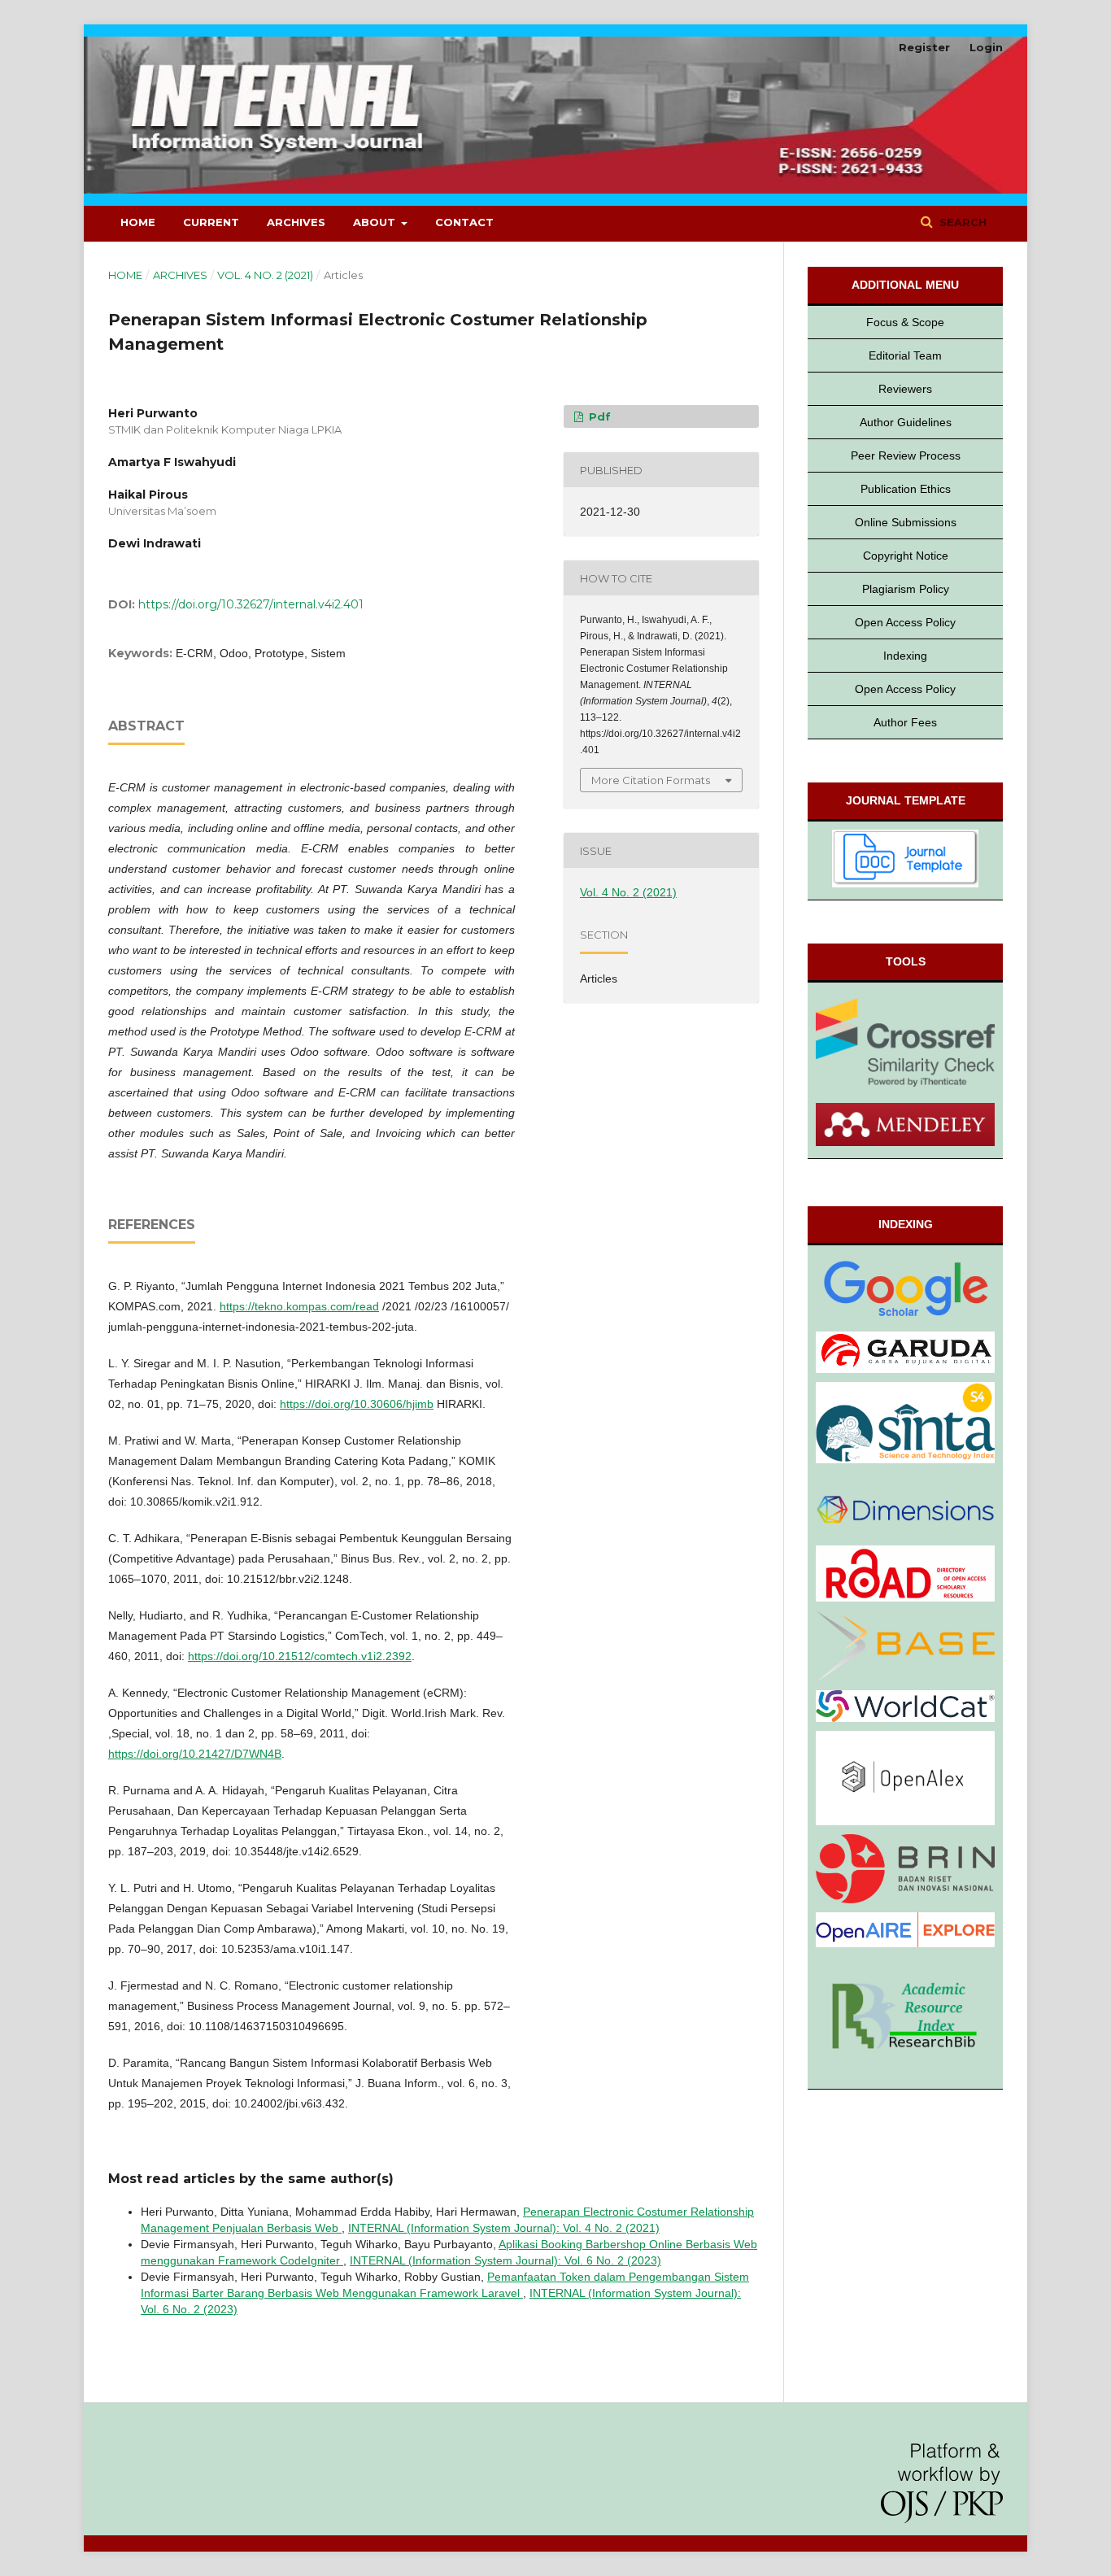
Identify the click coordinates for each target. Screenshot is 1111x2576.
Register (924, 47)
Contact (464, 222)
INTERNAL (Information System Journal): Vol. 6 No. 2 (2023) (505, 2260)
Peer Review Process (906, 455)
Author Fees (905, 722)
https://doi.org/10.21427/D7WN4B (195, 1754)
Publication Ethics (906, 489)
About (376, 222)
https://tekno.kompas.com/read (299, 1306)
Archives (296, 222)
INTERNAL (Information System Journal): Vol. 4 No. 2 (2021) (504, 2228)
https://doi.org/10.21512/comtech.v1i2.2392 (300, 1656)
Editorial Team (905, 355)
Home (138, 222)
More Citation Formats (651, 780)
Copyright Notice (906, 556)
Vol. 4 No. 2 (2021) (265, 275)
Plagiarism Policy (906, 589)
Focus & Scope (905, 322)
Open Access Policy (905, 622)
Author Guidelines (906, 422)
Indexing (905, 656)
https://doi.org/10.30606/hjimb (357, 1404)
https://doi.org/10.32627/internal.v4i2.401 (251, 604)
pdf (598, 416)
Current (211, 222)
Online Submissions (906, 522)
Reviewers (905, 389)
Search (961, 222)
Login (986, 47)
